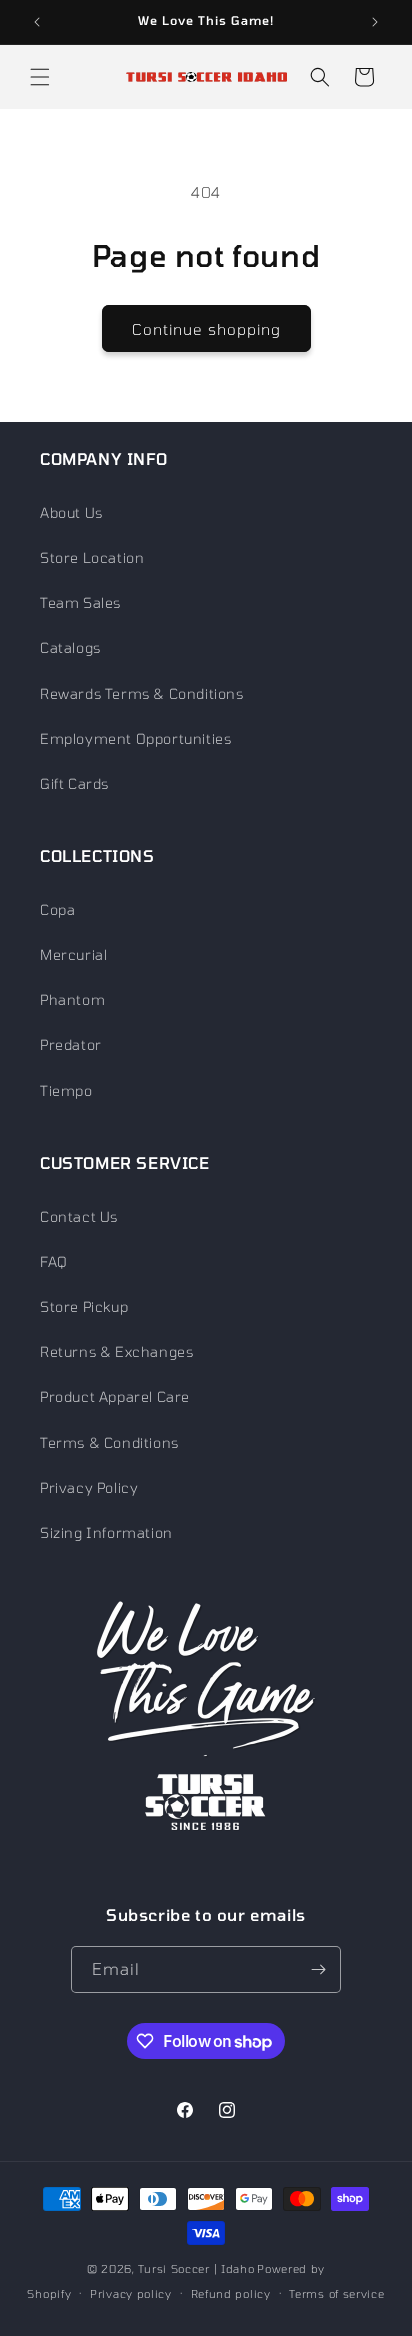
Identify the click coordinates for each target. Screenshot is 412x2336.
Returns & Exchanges (116, 1351)
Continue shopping (206, 329)
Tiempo (66, 1090)
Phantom (72, 999)
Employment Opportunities (135, 738)
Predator (71, 1044)
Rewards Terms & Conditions (142, 693)
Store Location (92, 557)
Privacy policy (131, 2293)
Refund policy (231, 2293)
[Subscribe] (318, 1969)
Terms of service (336, 2293)
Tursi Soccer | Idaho (196, 2268)
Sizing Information (106, 1532)
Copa (57, 909)
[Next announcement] (375, 22)
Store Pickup (84, 1306)
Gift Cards (74, 783)
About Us (71, 512)
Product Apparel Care (115, 1396)
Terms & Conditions (109, 1442)
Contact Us (79, 1216)
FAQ (54, 1261)
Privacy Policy (89, 1487)
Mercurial (73, 954)
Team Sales (80, 602)
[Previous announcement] (37, 22)
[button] (40, 77)
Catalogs (70, 647)
